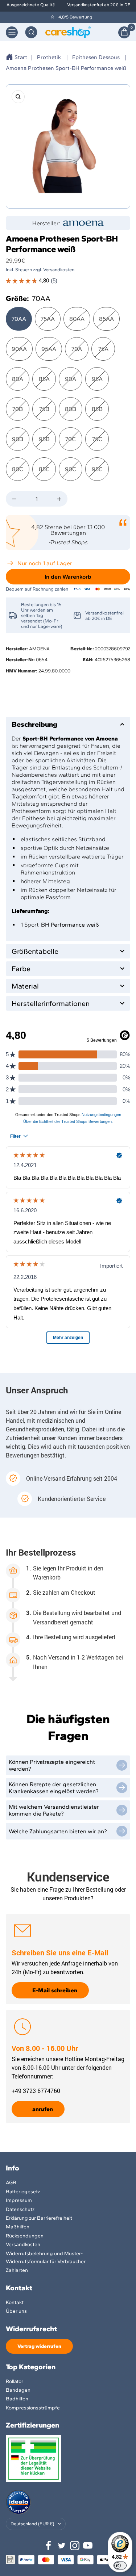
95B (44, 439)
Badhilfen (17, 2399)
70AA (19, 319)
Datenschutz (20, 2209)
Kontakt (15, 2302)
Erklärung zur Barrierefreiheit (39, 2218)
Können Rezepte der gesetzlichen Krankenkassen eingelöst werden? (54, 1788)
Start (21, 57)
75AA (48, 319)
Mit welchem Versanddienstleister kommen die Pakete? (54, 1810)
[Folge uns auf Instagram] (75, 2546)
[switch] (120, 2565)
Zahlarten (17, 2270)
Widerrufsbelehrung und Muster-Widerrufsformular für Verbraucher (46, 2258)
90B (18, 439)
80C (18, 469)
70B (18, 409)
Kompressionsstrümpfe (33, 2408)
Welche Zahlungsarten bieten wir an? (58, 1831)
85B (97, 409)
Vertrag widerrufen (39, 2346)
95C (97, 469)
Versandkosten (23, 2244)
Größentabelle (35, 951)
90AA (19, 349)
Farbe (21, 969)
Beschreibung (34, 724)
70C (71, 439)
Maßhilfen (18, 2227)
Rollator (15, 2381)
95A (97, 379)
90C (71, 469)
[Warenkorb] (124, 32)
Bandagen (18, 2390)
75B (44, 409)
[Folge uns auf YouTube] (88, 2546)
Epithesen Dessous (96, 57)
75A (103, 349)
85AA (106, 319)
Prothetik (49, 57)
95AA (49, 349)
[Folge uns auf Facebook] (49, 2546)
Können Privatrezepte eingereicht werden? (52, 1765)
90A (71, 379)
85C (44, 469)
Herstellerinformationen (51, 1003)
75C (97, 439)
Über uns (16, 2311)
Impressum (19, 2200)
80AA (77, 319)
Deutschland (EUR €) (32, 2524)
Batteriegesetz (23, 2192)
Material (25, 986)
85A (44, 379)
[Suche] (31, 32)
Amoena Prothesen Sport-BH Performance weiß (66, 68)
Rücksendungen (25, 2236)
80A (18, 379)
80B (71, 409)
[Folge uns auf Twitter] (62, 2546)
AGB (11, 2183)
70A (77, 349)
